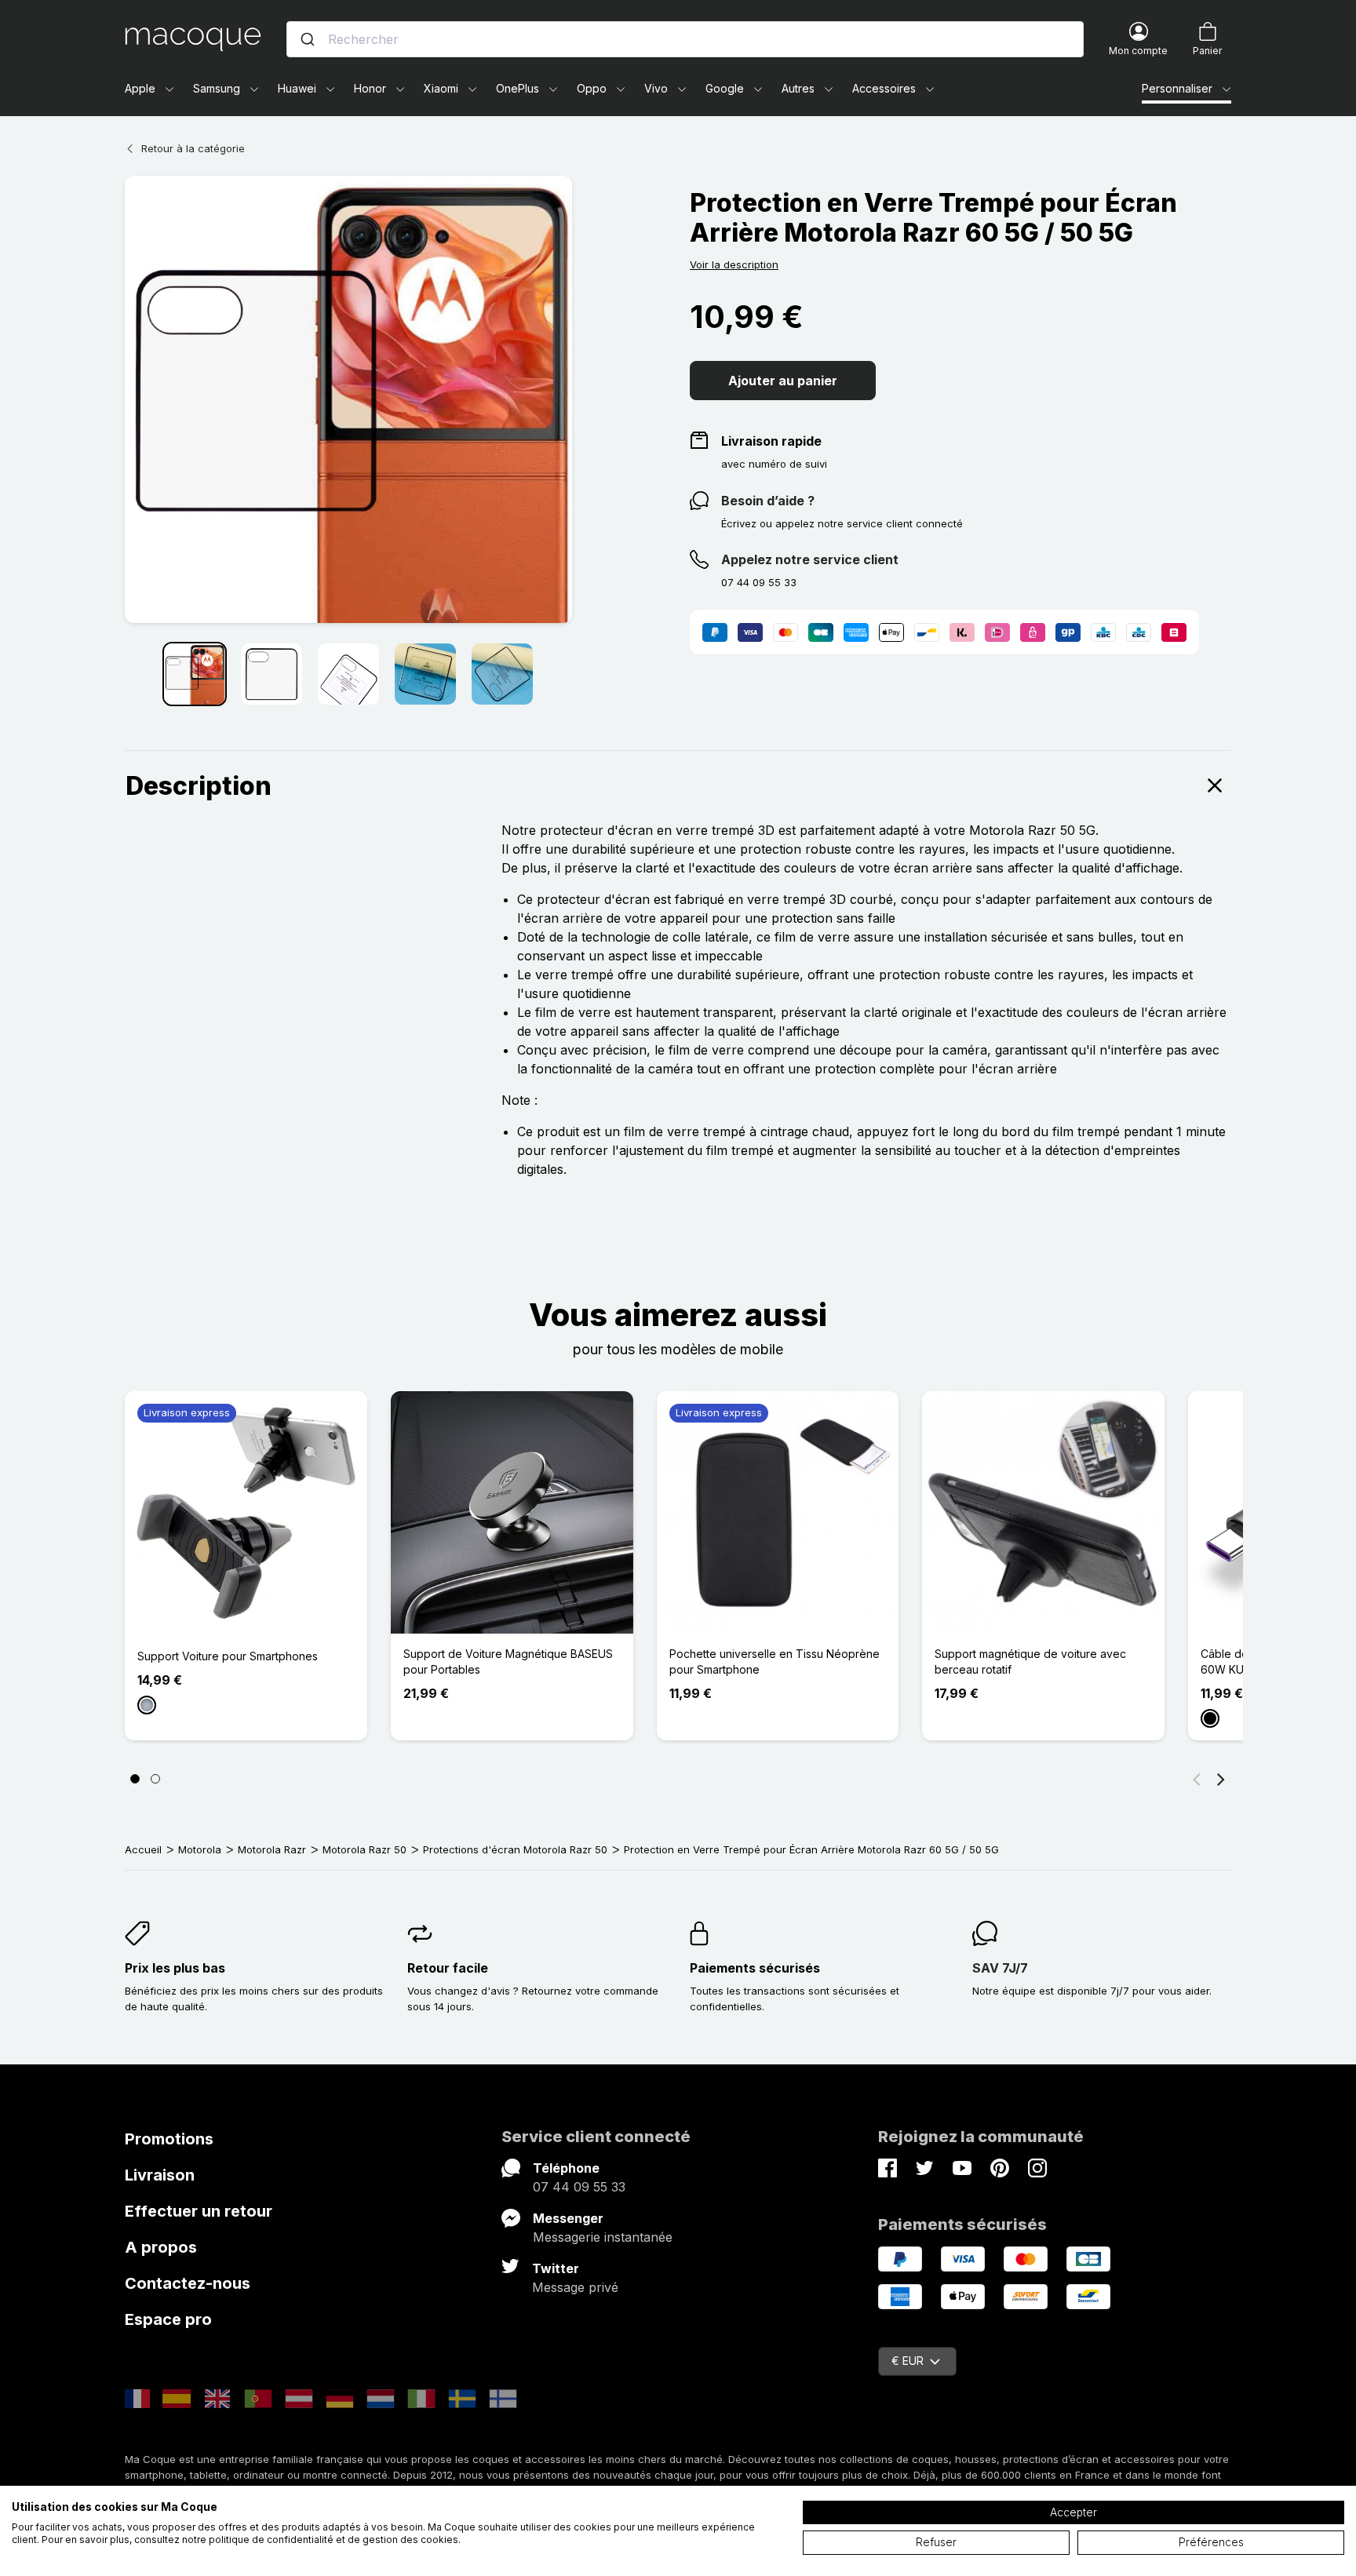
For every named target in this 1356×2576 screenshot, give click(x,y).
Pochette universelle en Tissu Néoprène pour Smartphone (775, 1661)
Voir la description (734, 264)
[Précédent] (1197, 1779)
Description (199, 786)
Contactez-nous (188, 2283)
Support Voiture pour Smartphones (228, 1656)
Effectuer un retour (199, 2211)
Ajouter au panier (783, 381)
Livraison (160, 2175)
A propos (161, 2247)
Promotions (169, 2139)
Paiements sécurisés (755, 1968)
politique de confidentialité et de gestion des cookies (334, 2540)
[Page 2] (155, 1779)
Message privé (575, 2287)
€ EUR (908, 2361)
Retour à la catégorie (193, 148)
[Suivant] (1221, 1779)
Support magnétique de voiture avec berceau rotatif (1030, 1661)
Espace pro (168, 2319)
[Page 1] (135, 1779)
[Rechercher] (308, 39)
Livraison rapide (771, 441)
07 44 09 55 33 (579, 2187)
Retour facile (448, 1968)
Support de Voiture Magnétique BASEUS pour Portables (508, 1661)
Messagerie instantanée (603, 2237)
